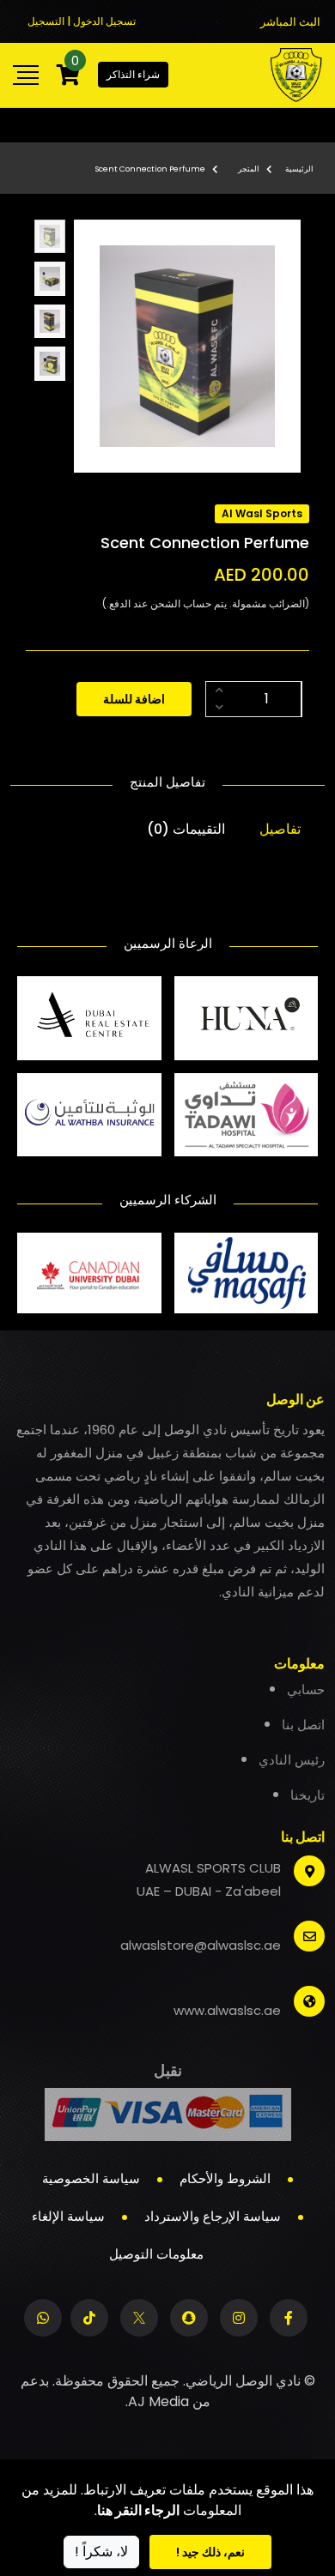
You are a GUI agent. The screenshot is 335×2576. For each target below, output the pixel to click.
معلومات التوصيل (156, 2254)
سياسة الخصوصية (91, 2178)
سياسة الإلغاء (68, 2216)
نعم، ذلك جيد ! (210, 2552)
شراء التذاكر (133, 74)
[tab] (50, 237)
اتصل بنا (303, 1725)
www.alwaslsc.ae (227, 2010)
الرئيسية (299, 169)
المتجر (249, 169)
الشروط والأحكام (225, 2178)
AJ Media (158, 2401)
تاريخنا (308, 1795)
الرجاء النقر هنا (138, 2510)
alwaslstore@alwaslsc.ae (201, 1945)
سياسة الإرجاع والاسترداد (213, 2216)
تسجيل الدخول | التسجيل (82, 21)
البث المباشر (290, 22)
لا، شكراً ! (101, 2552)
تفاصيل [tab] (280, 829)
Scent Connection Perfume (150, 169)
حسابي (306, 1689)
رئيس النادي (292, 1760)
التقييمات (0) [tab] (186, 829)
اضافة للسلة (134, 699)
